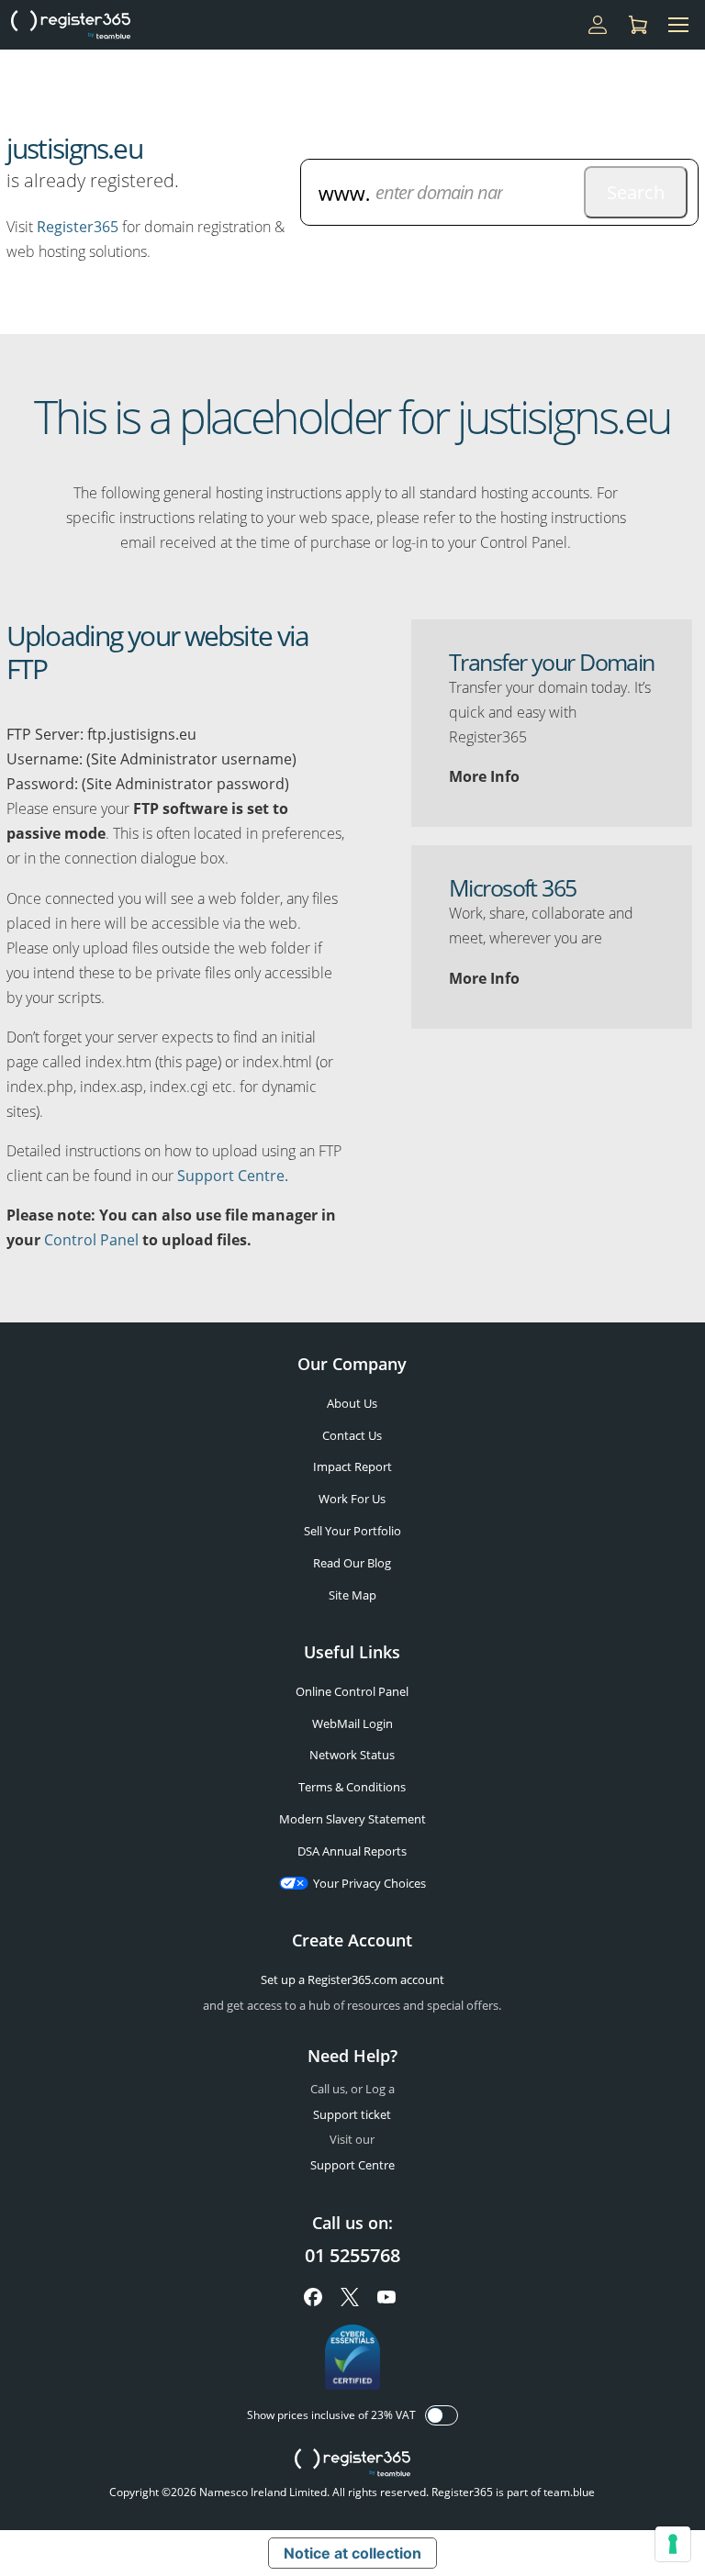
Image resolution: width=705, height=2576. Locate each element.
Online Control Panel (352, 1691)
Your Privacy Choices (369, 1883)
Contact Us (352, 1435)
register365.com (352, 2463)
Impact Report (352, 1466)
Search (636, 192)
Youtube (386, 2297)
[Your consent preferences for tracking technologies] (673, 2544)
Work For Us (352, 1499)
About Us (352, 1403)
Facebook (313, 2297)
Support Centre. (233, 1176)
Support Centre (352, 2165)
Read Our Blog (352, 1563)
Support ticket (352, 2114)
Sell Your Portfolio (352, 1531)
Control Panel (91, 1240)
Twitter (350, 2297)
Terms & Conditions (352, 1787)
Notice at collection (352, 2553)
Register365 (78, 227)
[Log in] (598, 25)
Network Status (352, 1755)
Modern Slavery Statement (352, 1819)
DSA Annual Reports (352, 1851)
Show (442, 2415)
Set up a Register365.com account (352, 1979)
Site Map (352, 1595)
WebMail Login (352, 1723)
